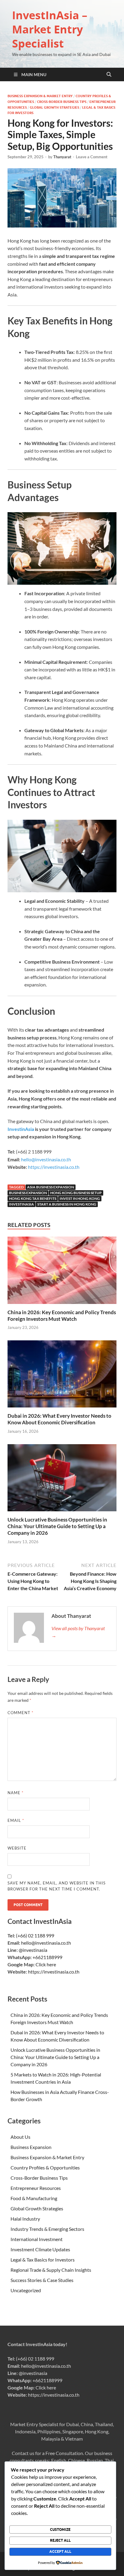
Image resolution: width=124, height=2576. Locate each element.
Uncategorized (26, 2290)
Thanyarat (62, 157)
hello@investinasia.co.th (46, 1943)
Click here (46, 1964)
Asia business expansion (51, 1187)
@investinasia (33, 1950)
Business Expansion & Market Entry (40, 96)
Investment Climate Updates (40, 2249)
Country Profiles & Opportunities (45, 2167)
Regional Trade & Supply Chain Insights (51, 2270)
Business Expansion (28, 1193)
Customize (60, 2530)
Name (15, 1793)
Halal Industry (25, 2219)
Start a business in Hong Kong (67, 1204)
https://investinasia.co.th (54, 1167)
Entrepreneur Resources (36, 2188)
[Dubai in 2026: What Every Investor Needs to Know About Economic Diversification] (62, 1376)
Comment (20, 1713)
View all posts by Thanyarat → (78, 1632)
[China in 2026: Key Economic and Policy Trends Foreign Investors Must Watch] (62, 1272)
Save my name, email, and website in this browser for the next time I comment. (57, 1886)
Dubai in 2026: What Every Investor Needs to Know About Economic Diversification (59, 1419)
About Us (20, 2137)
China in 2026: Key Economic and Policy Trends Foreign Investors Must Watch (62, 1316)
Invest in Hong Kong (80, 1198)
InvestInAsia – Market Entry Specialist (50, 29)
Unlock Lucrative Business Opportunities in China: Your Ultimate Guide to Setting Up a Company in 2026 (57, 1526)
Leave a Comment (92, 157)
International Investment (37, 2239)
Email (16, 1820)
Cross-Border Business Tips (62, 102)
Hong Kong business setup (76, 1193)
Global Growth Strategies (54, 107)
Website (17, 1848)
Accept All (60, 2551)
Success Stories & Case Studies (42, 2280)
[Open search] (109, 75)
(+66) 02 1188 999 (35, 1935)
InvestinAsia (21, 1129)
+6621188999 (47, 1957)
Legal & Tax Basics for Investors (43, 2260)
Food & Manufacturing (34, 2198)
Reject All (60, 2540)
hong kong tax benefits (33, 1198)
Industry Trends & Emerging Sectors (47, 2229)
